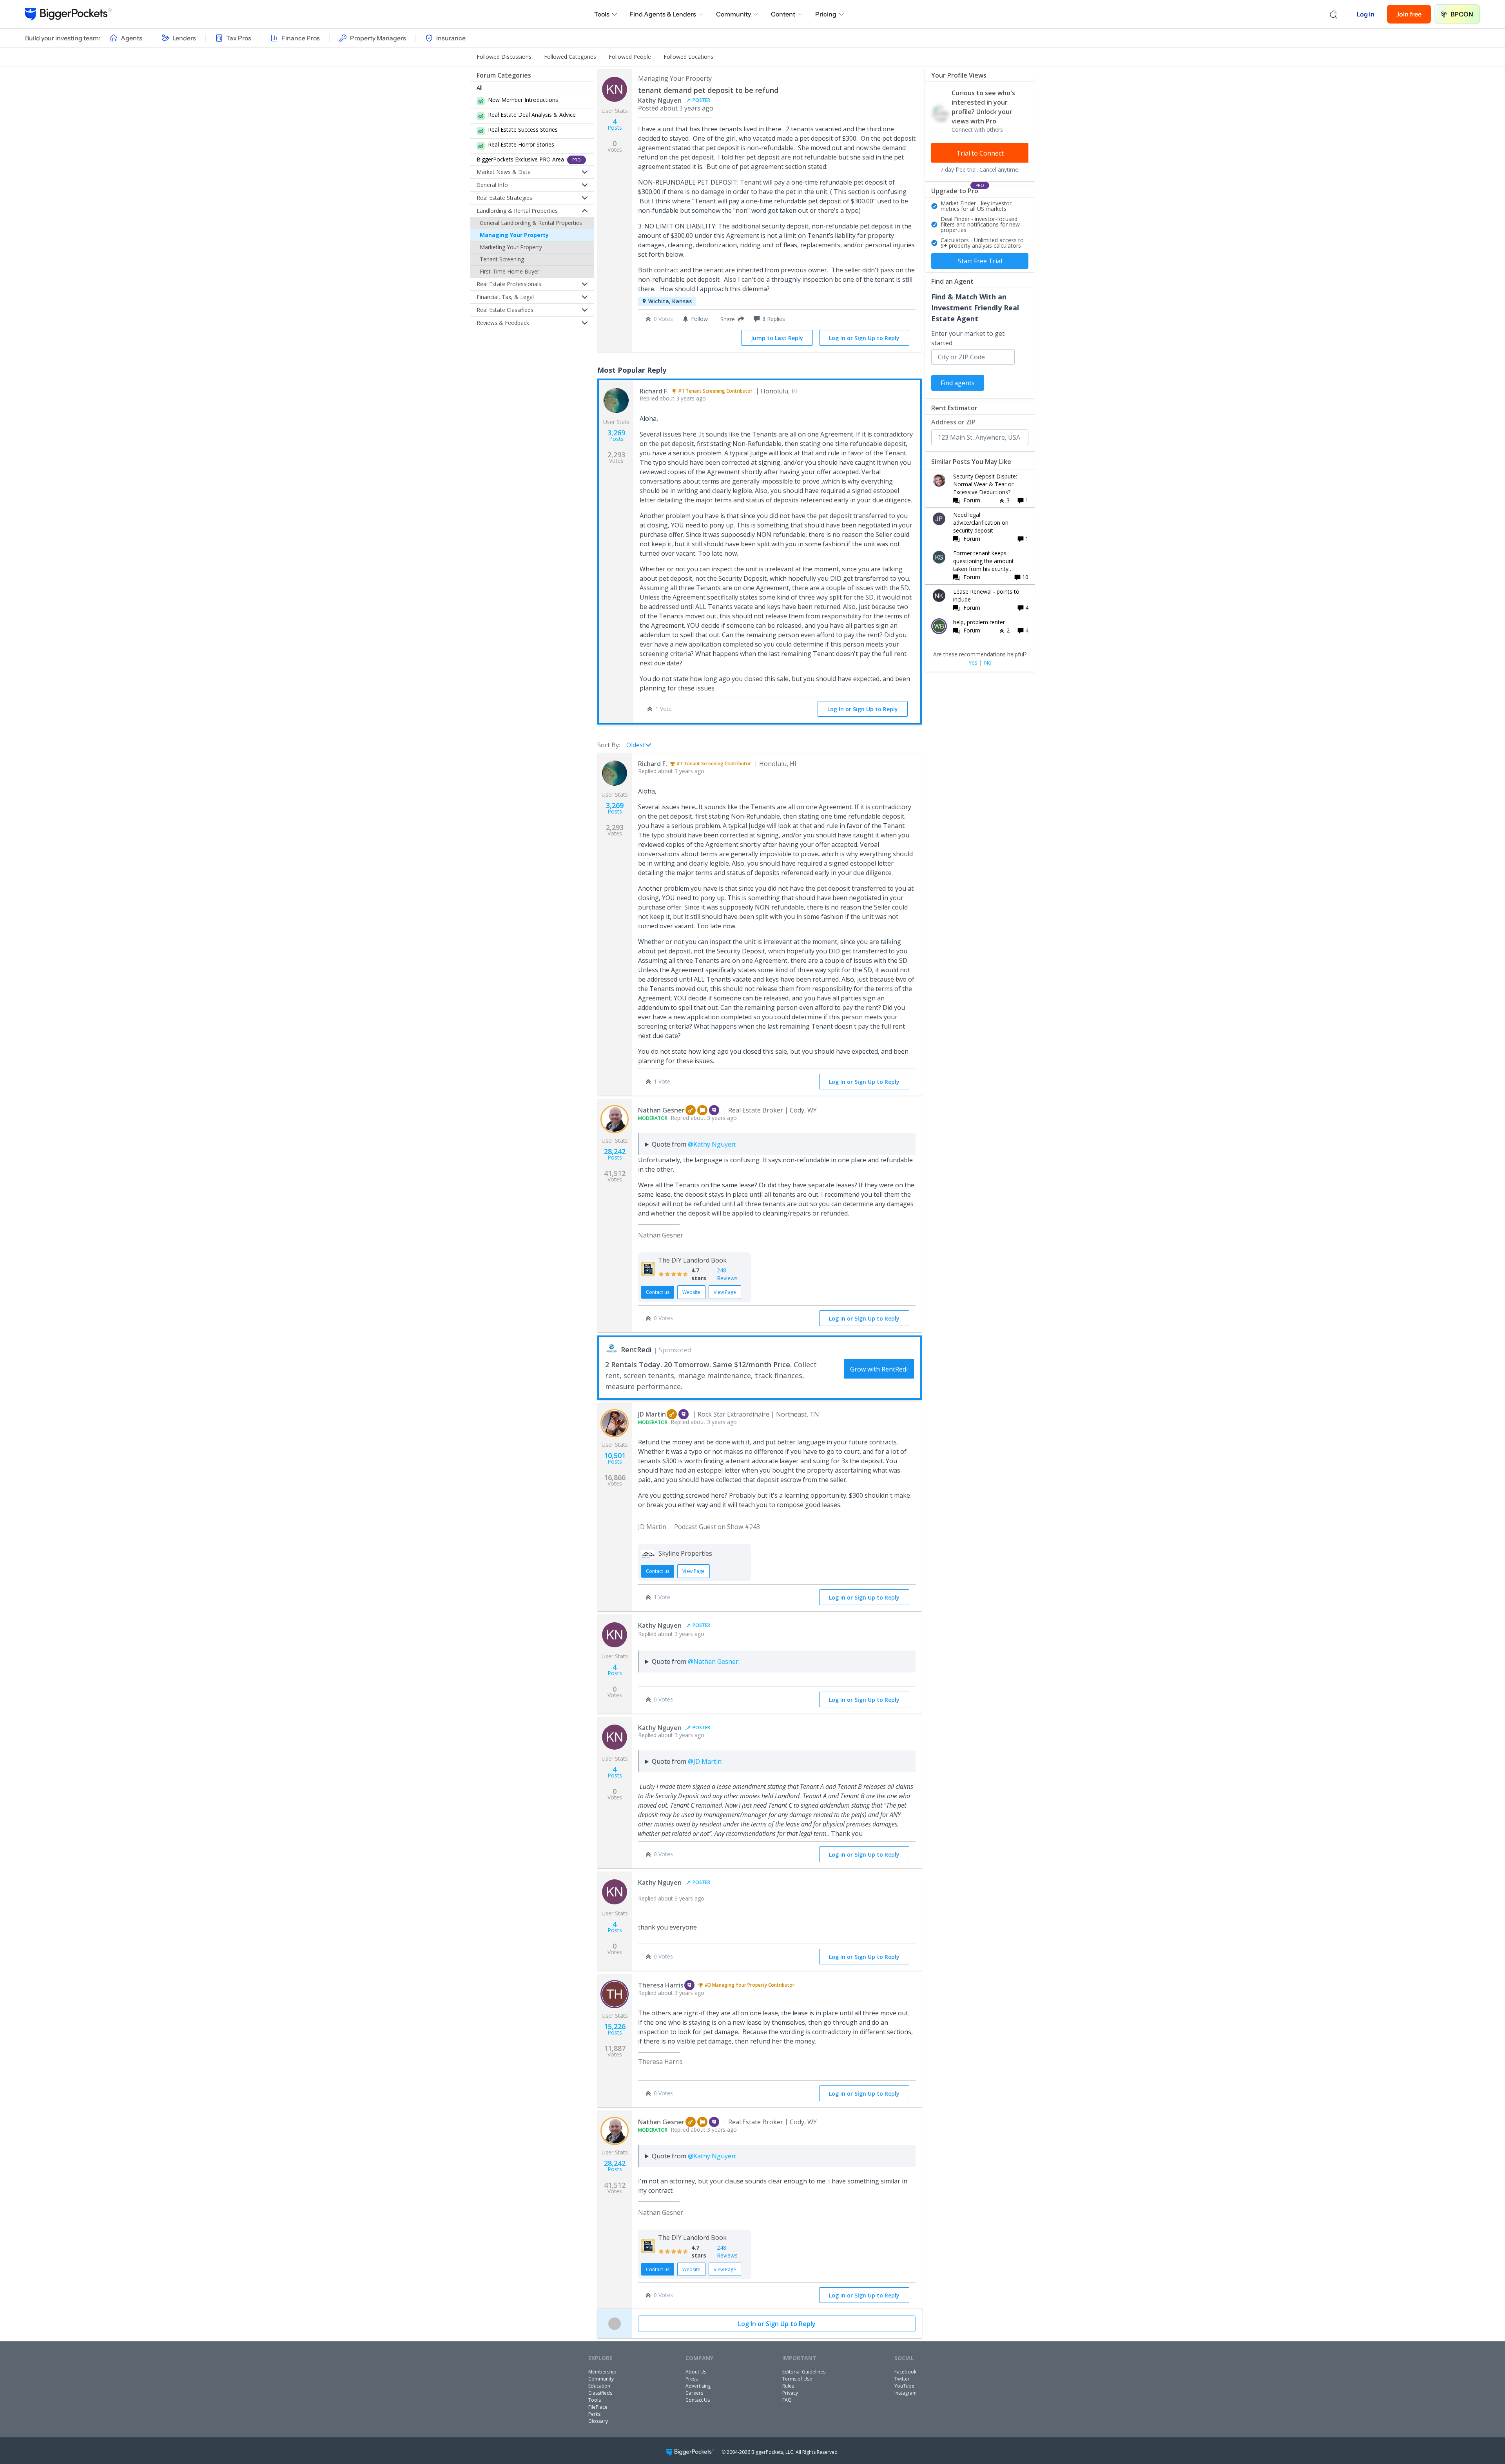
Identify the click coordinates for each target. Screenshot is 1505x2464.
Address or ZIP (953, 422)
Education (599, 2386)
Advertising (698, 2386)
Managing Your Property (514, 235)
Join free (1409, 14)
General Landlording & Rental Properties (531, 223)
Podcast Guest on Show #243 (717, 1527)
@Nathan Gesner (713, 1661)
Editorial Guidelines (804, 2372)
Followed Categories (570, 57)
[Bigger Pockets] (68, 14)
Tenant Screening (502, 259)
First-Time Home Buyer (510, 271)
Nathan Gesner (661, 1110)
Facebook (905, 2372)
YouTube (904, 2386)
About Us (696, 2372)
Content (783, 14)
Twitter (902, 2379)
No (988, 663)
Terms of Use (797, 2379)
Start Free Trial (980, 261)
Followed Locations (688, 57)
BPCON (1462, 14)
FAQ (787, 2400)
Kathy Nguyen (660, 100)
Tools (602, 14)
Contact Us (698, 2400)
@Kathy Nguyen (712, 1144)
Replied (673, 398)
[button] (731, 319)
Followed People (630, 57)
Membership (602, 2372)
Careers (694, 2393)
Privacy (790, 2393)
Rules (788, 2386)
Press (692, 2379)
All (480, 88)
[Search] (1334, 14)
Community (733, 14)
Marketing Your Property (511, 247)
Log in (1366, 14)
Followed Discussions (504, 57)
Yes (973, 663)
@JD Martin (705, 1761)
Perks (594, 2414)
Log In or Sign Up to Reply (864, 338)
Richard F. (654, 391)
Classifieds (600, 2393)
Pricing (826, 14)
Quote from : (694, 1144)
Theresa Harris (661, 1985)
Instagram (906, 2393)
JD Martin (652, 1414)
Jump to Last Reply (777, 338)
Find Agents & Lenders (663, 14)
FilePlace (598, 2407)
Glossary (598, 2421)
